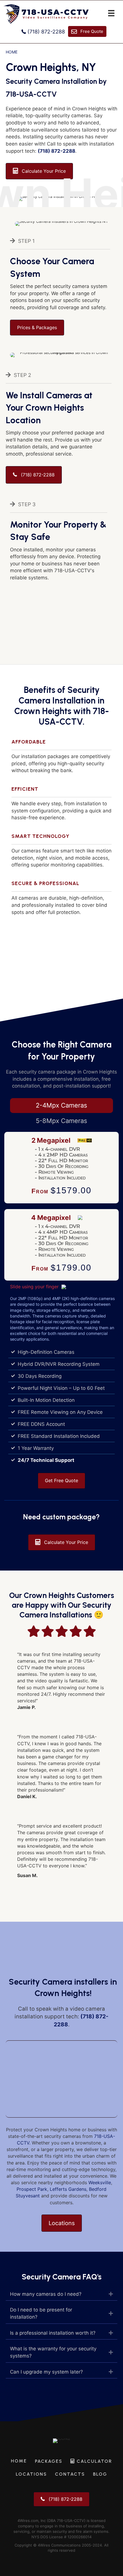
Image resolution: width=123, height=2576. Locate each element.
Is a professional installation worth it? (53, 2333)
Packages (49, 2461)
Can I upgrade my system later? (46, 2372)
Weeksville (100, 2183)
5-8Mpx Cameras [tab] (61, 1121)
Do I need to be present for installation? (41, 2313)
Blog (100, 2474)
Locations (31, 2474)
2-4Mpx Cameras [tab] (61, 1105)
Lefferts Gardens (68, 2189)
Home (12, 52)
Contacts (70, 2474)
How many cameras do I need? (46, 2294)
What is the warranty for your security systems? (53, 2352)
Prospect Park (32, 2189)
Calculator (94, 2461)
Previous (8, 1171)
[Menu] (111, 13)
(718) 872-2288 (56, 151)
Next (115, 1171)
